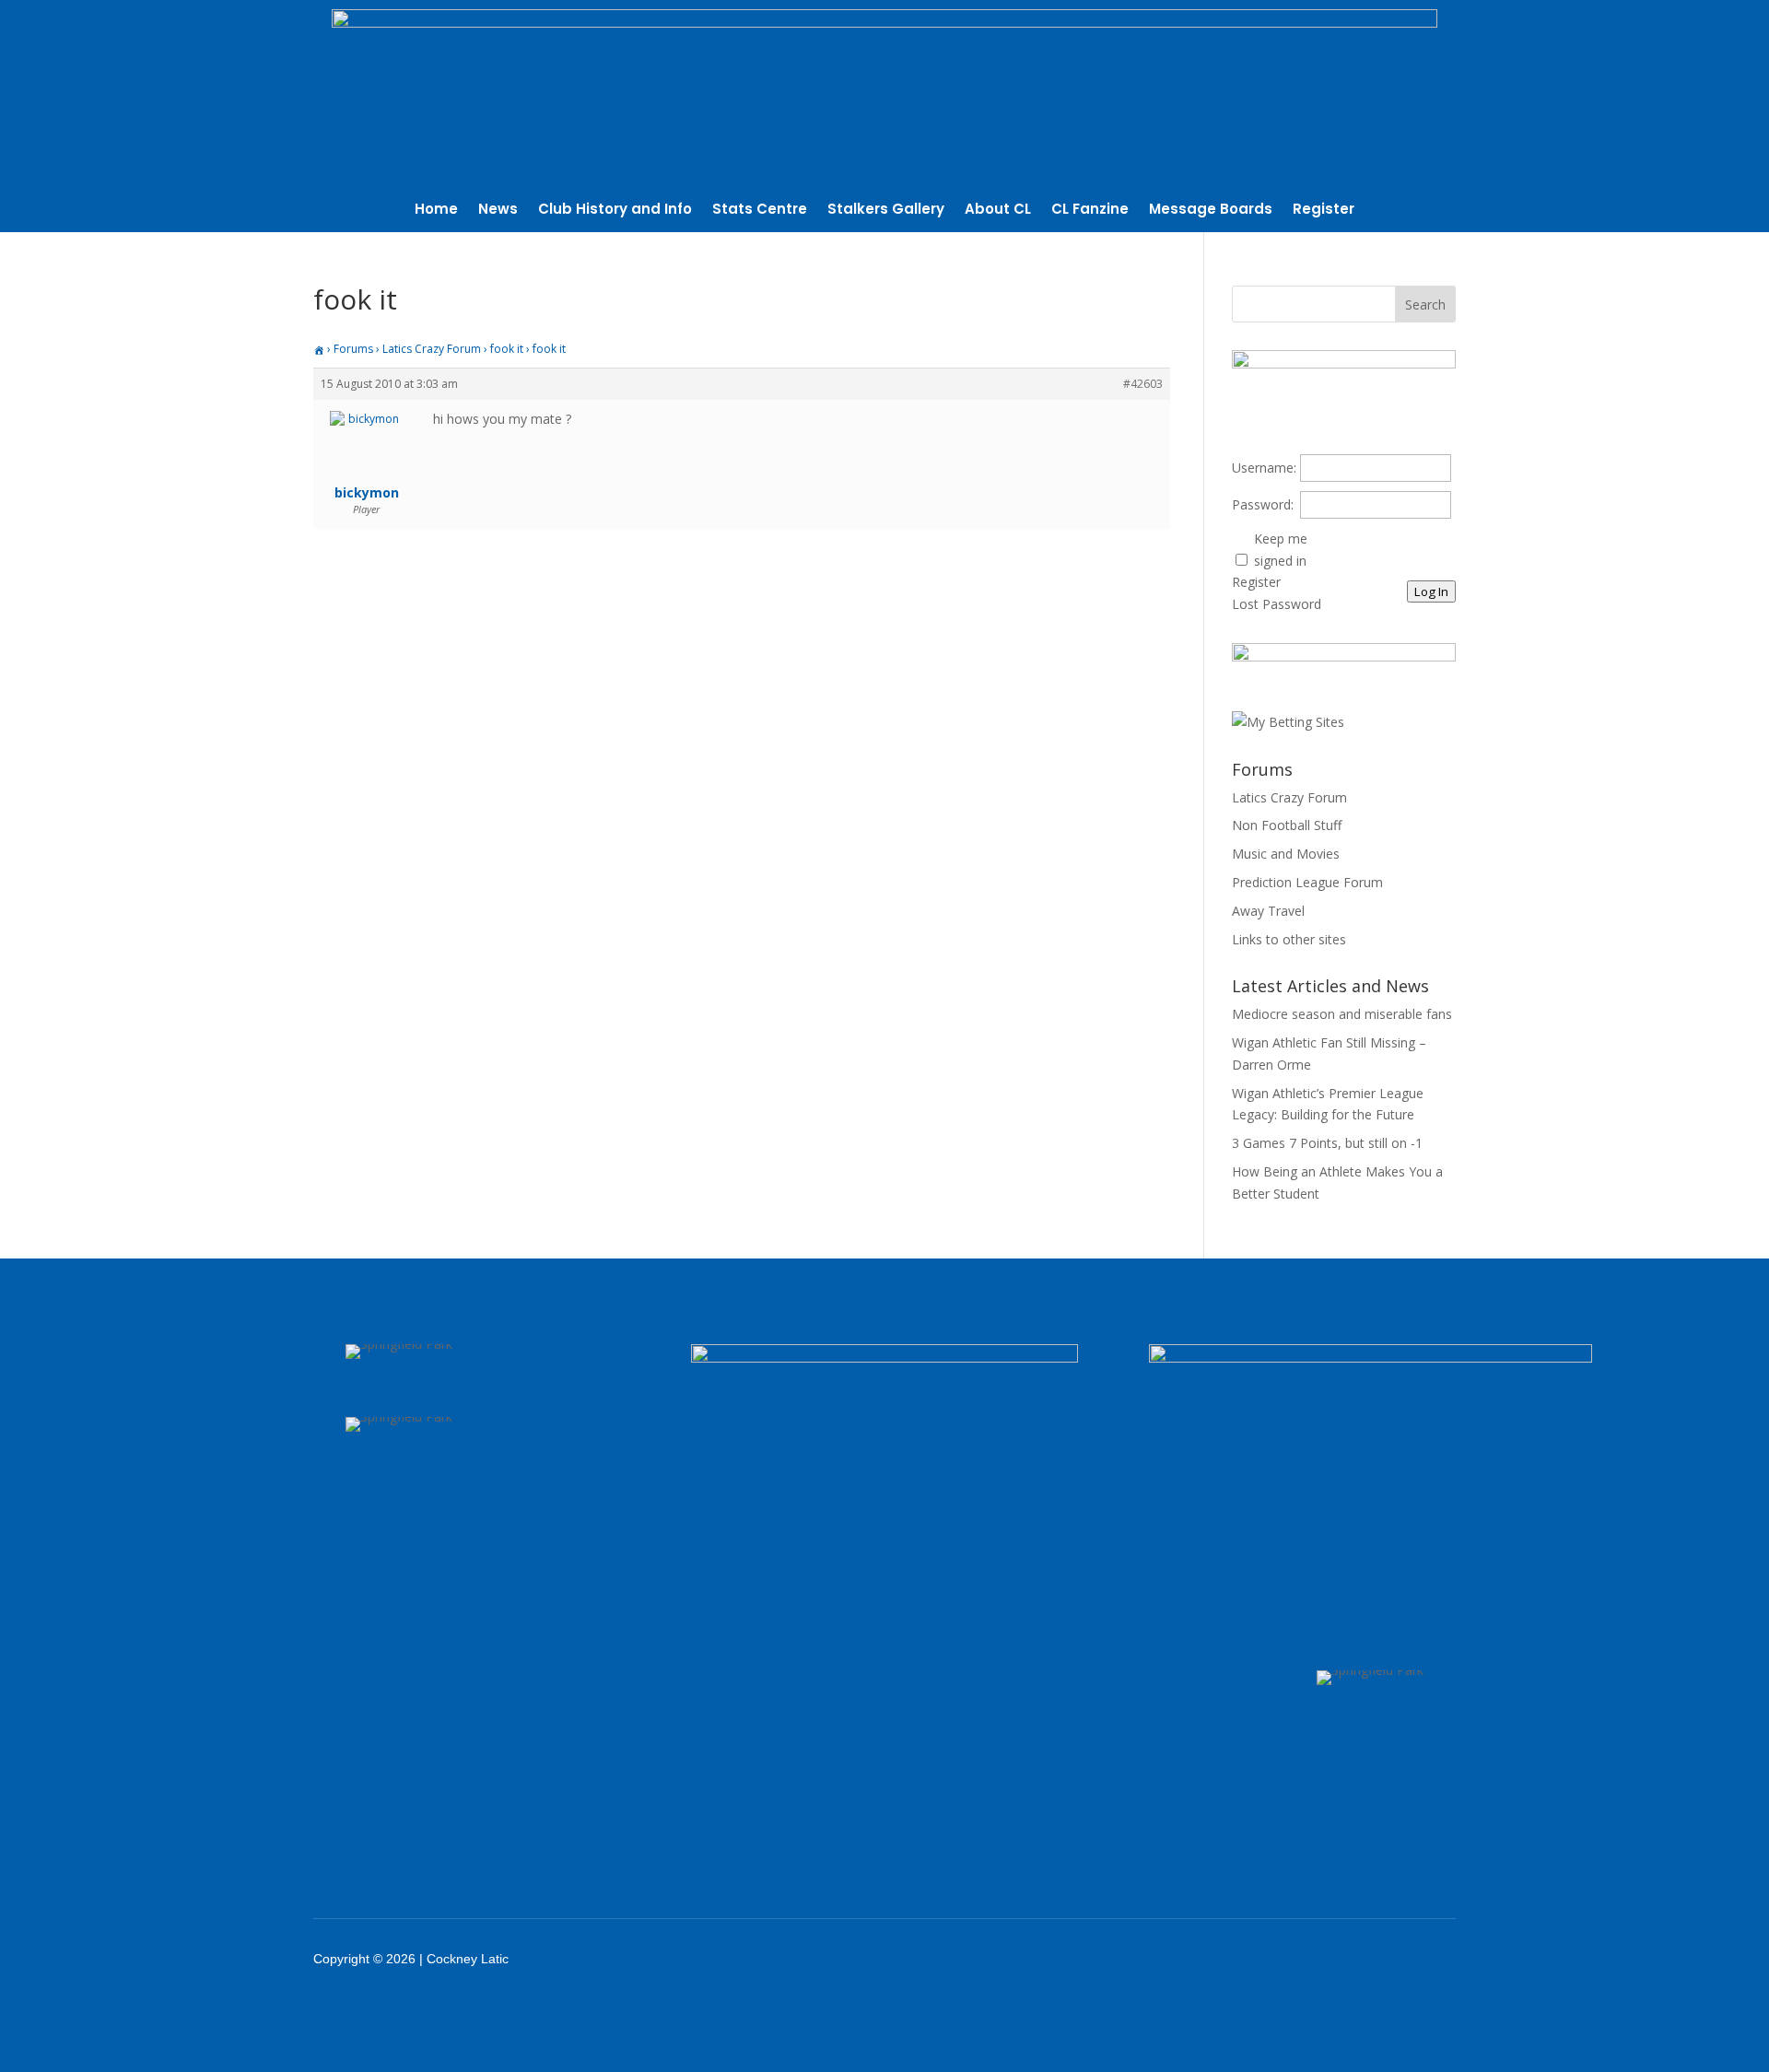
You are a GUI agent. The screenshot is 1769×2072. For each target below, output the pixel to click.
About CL (998, 211)
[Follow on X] (1301, 1959)
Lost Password (1277, 604)
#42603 (1143, 384)
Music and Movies (1286, 854)
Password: (1263, 504)
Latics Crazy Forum (432, 349)
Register (1324, 211)
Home (436, 211)
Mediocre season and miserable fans (1342, 1014)
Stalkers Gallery (886, 211)
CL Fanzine (1090, 211)
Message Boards (1211, 211)
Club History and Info (615, 211)
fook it (507, 349)
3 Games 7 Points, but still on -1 (1327, 1143)
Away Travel (1268, 911)
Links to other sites (1289, 939)
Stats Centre (760, 211)
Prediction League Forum (1307, 882)
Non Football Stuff (1287, 825)
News (498, 211)
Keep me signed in (1281, 550)
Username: (1264, 468)
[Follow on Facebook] (1253, 1959)
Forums (353, 349)
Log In (1431, 591)
